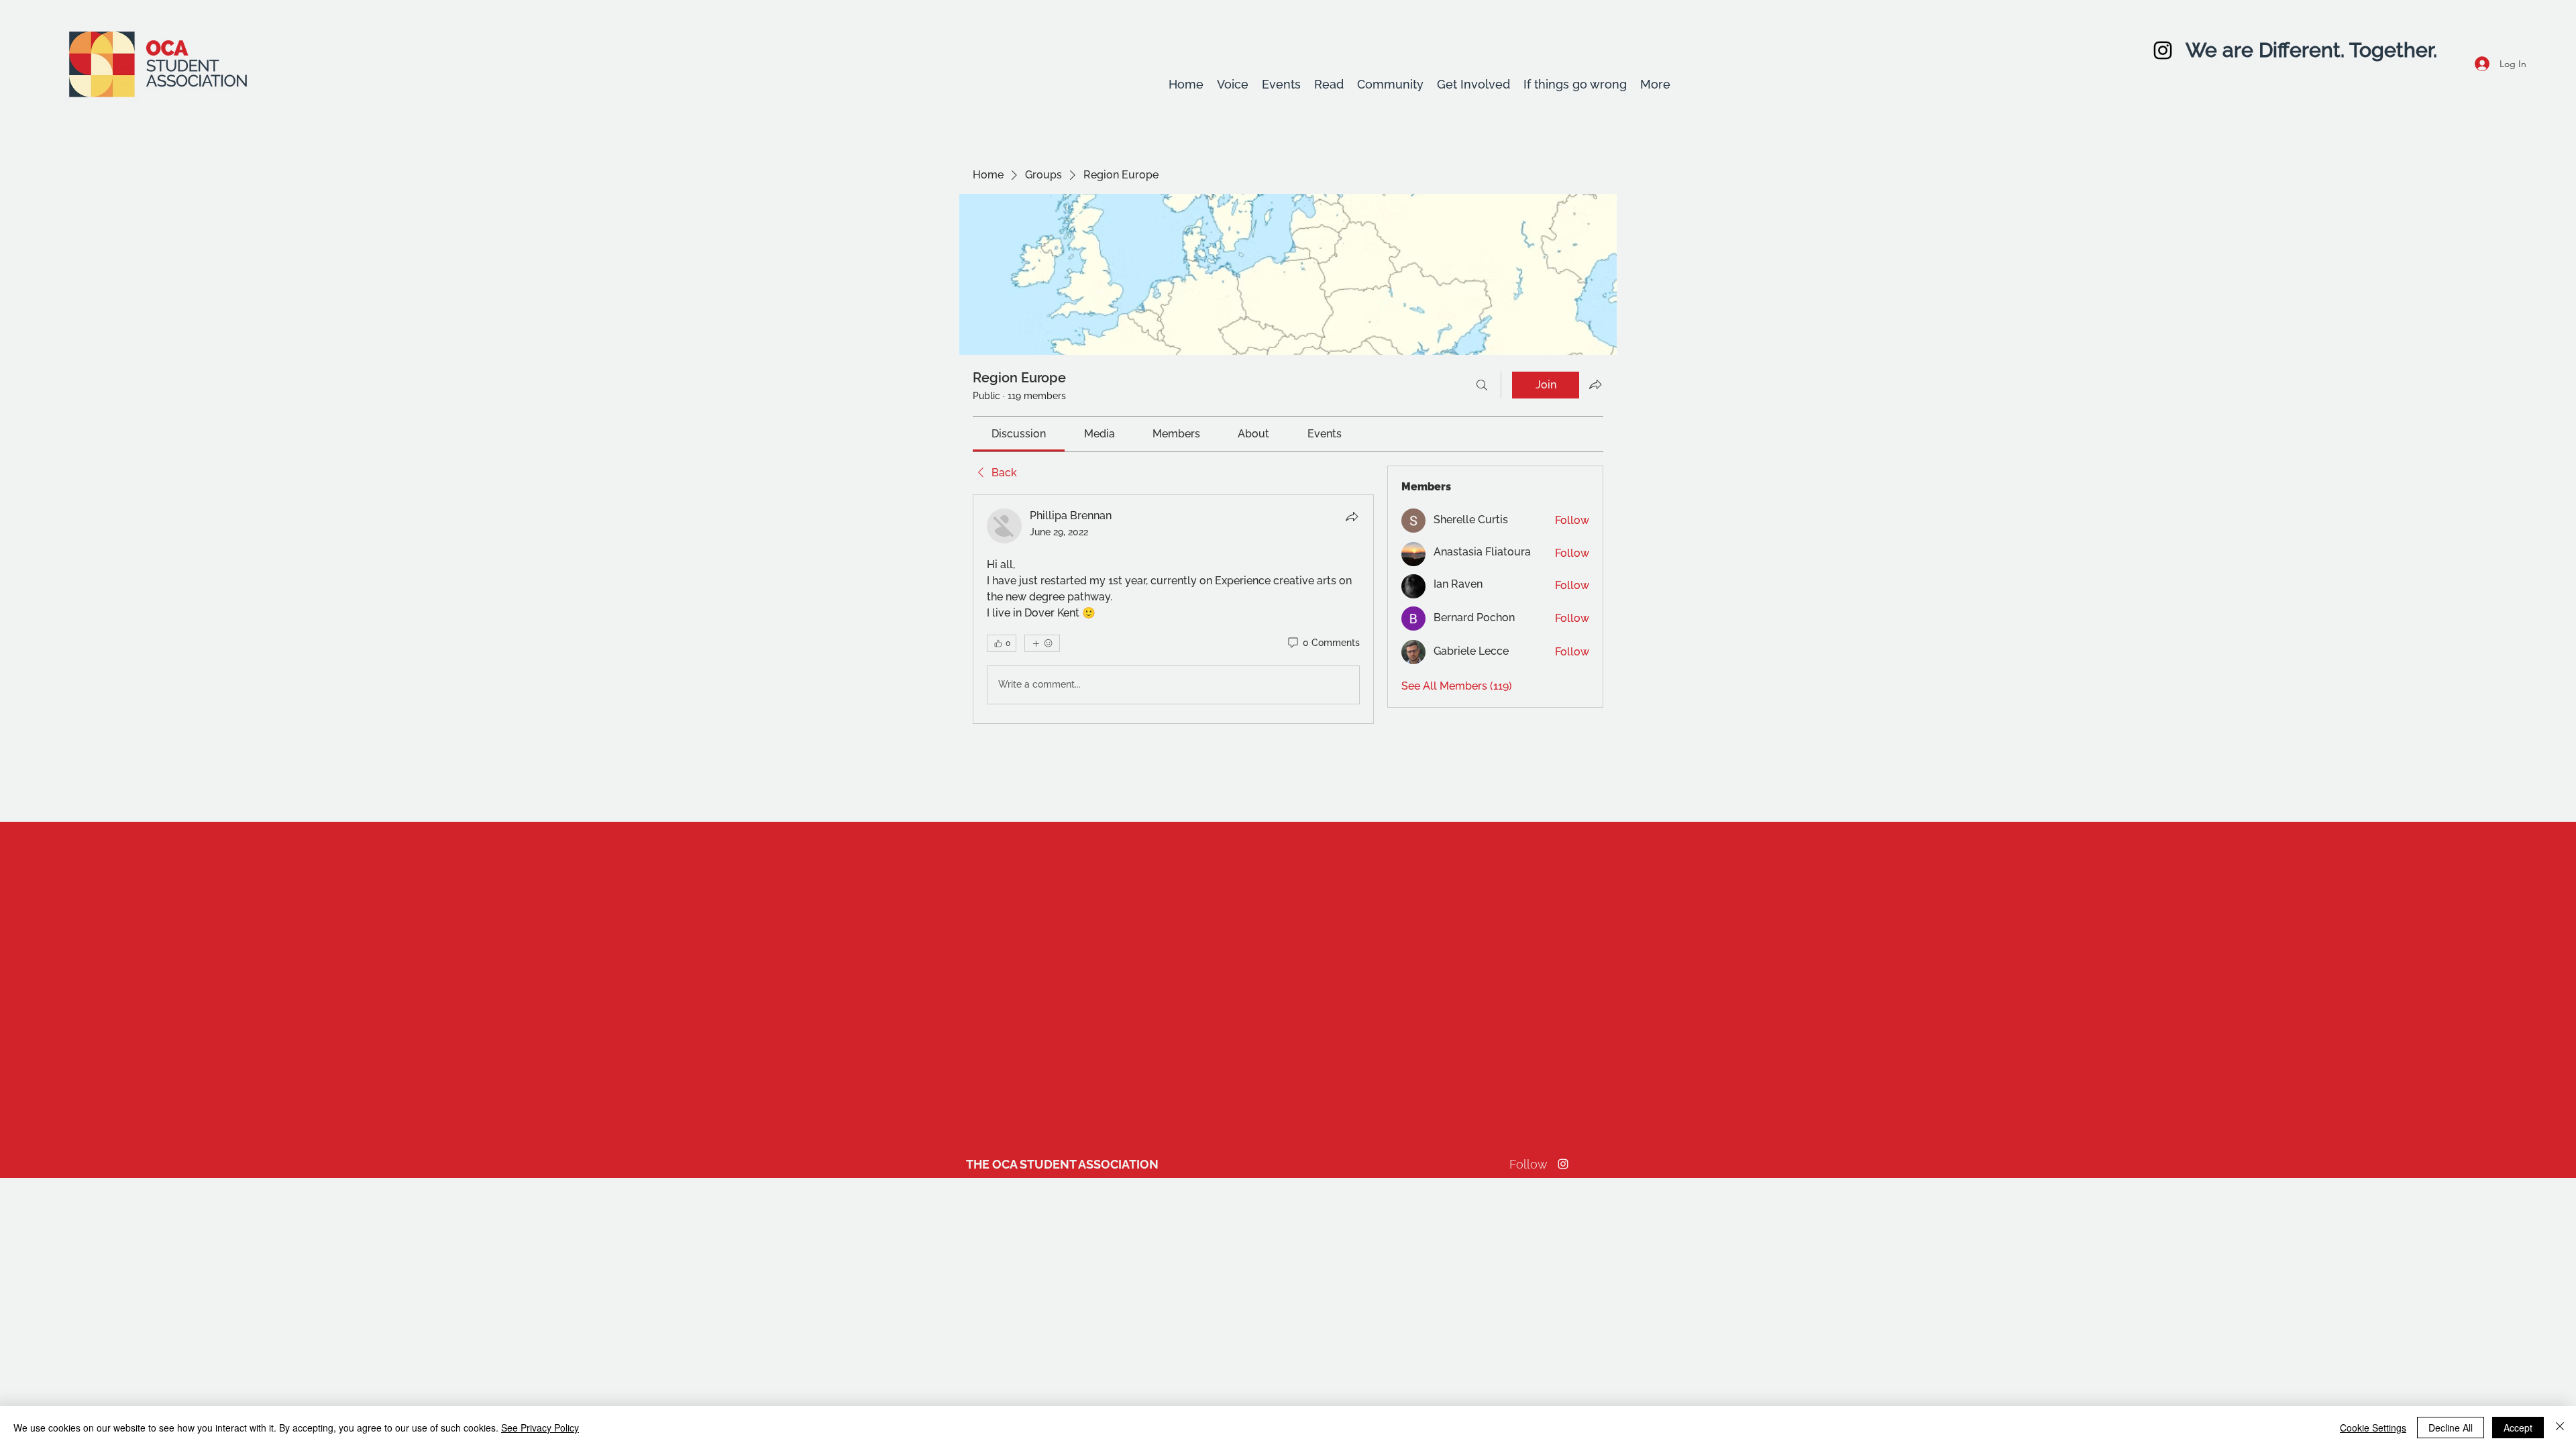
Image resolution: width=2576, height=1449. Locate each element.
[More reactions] (1042, 643)
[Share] (1352, 517)
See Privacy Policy (540, 1428)
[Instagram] (2163, 50)
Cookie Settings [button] (2373, 1428)
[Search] (1482, 385)
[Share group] (1595, 384)
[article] (1173, 609)
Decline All (2451, 1428)
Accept (2518, 1428)
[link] (1019, 434)
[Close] (2560, 1428)
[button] (1233, 85)
